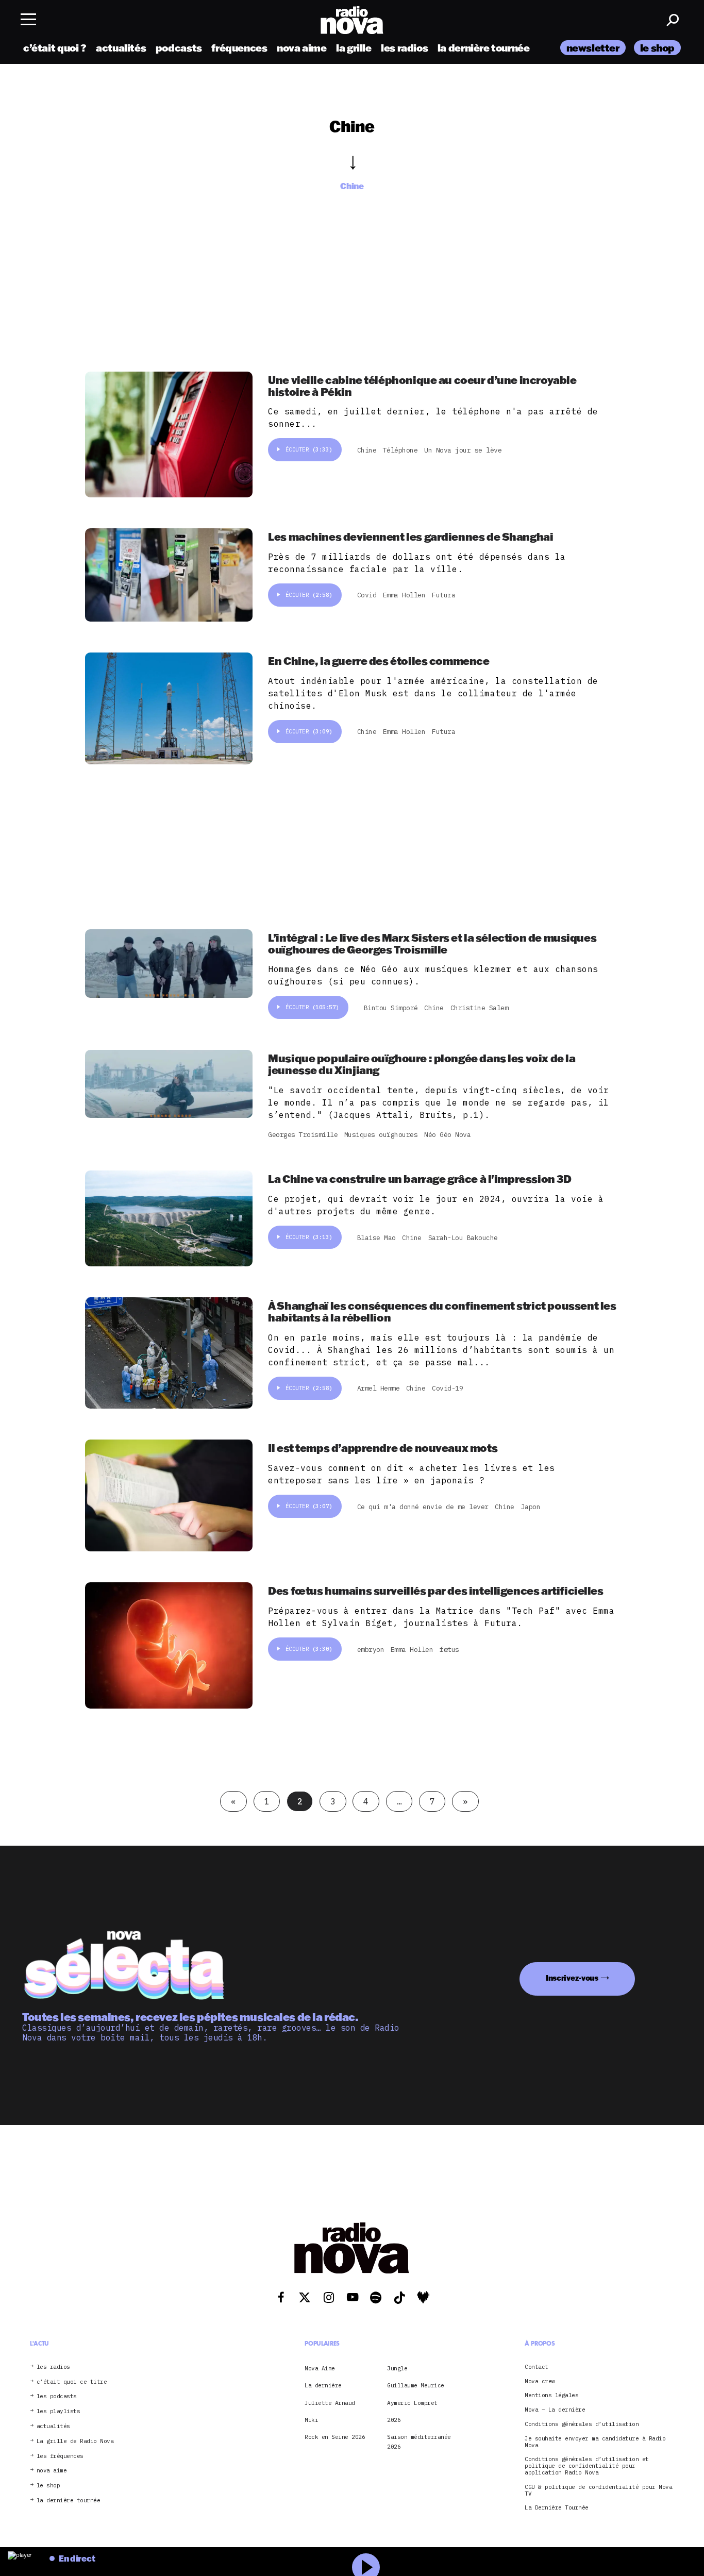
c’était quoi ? (55, 48)
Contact (537, 2367)
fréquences (239, 48)
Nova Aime (320, 2368)
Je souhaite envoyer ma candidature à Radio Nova (595, 2442)
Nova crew (540, 2381)
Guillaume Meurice (416, 2385)
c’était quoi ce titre (72, 2381)
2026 (394, 2420)
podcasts (179, 48)
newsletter (593, 48)
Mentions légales (551, 2395)
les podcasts (57, 2396)
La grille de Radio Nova (75, 2441)
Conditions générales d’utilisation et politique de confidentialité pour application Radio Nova (587, 2466)
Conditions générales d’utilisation (582, 2424)
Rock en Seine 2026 (335, 2437)
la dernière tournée (484, 48)
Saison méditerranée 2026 (419, 2441)
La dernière (323, 2385)
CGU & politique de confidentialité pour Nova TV (598, 2490)
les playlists (58, 2411)
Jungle (397, 2368)
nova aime (302, 48)
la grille (354, 48)
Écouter (309, 449)
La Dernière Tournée (557, 2508)
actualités (121, 48)
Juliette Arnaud (330, 2402)
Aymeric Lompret (412, 2402)
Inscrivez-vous (572, 1978)
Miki (311, 2420)
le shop (657, 48)
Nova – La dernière (555, 2410)
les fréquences (60, 2456)
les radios (404, 48)
